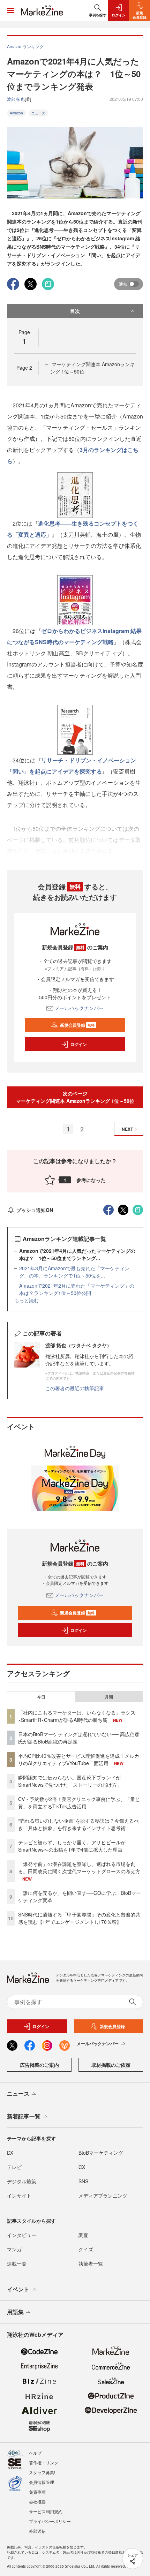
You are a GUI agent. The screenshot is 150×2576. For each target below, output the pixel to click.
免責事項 (37, 2492)
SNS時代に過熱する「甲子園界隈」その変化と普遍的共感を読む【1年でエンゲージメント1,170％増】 (79, 1918)
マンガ (14, 2249)
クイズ (86, 2249)
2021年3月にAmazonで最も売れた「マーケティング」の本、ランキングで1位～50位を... (74, 1272)
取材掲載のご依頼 (111, 2065)
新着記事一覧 (24, 2116)
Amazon (16, 113)
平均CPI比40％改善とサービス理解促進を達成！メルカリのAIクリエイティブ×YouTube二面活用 (79, 1759)
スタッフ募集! (42, 2472)
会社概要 (37, 2502)
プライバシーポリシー (50, 2521)
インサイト (19, 2195)
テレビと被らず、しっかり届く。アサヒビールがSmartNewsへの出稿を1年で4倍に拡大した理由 (72, 1846)
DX (10, 2153)
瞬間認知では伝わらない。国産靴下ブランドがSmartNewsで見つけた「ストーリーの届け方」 (70, 1781)
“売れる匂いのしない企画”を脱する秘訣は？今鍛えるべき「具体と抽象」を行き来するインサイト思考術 (78, 1824)
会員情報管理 (42, 2482)
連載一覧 (17, 2264)
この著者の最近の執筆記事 (75, 1388)
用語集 (15, 2312)
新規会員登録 (77, 1025)
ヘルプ (35, 2453)
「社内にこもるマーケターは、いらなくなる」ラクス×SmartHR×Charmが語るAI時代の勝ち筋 (77, 1716)
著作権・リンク (44, 2462)
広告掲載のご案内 (39, 2065)
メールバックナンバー (79, 1008)
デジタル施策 (22, 2181)
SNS (83, 2181)
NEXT (127, 1129)
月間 (109, 1697)
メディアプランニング (103, 2195)
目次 (75, 311)
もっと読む (27, 1300)
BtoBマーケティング (101, 2153)
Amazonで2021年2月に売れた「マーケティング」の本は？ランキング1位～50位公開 (77, 1289)
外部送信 (37, 2531)
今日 (41, 1697)
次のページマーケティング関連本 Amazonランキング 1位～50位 (75, 1097)
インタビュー (22, 2235)
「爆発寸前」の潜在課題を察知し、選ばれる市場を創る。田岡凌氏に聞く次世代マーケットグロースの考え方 (79, 1867)
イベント (18, 2289)
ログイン (78, 1044)
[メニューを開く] (10, 10)
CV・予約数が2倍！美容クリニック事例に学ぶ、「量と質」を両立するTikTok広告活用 (79, 1803)
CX (82, 2167)
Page (24, 368)
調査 (83, 2235)
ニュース (38, 113)
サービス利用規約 (46, 2511)
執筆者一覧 (91, 2264)
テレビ (14, 2167)
